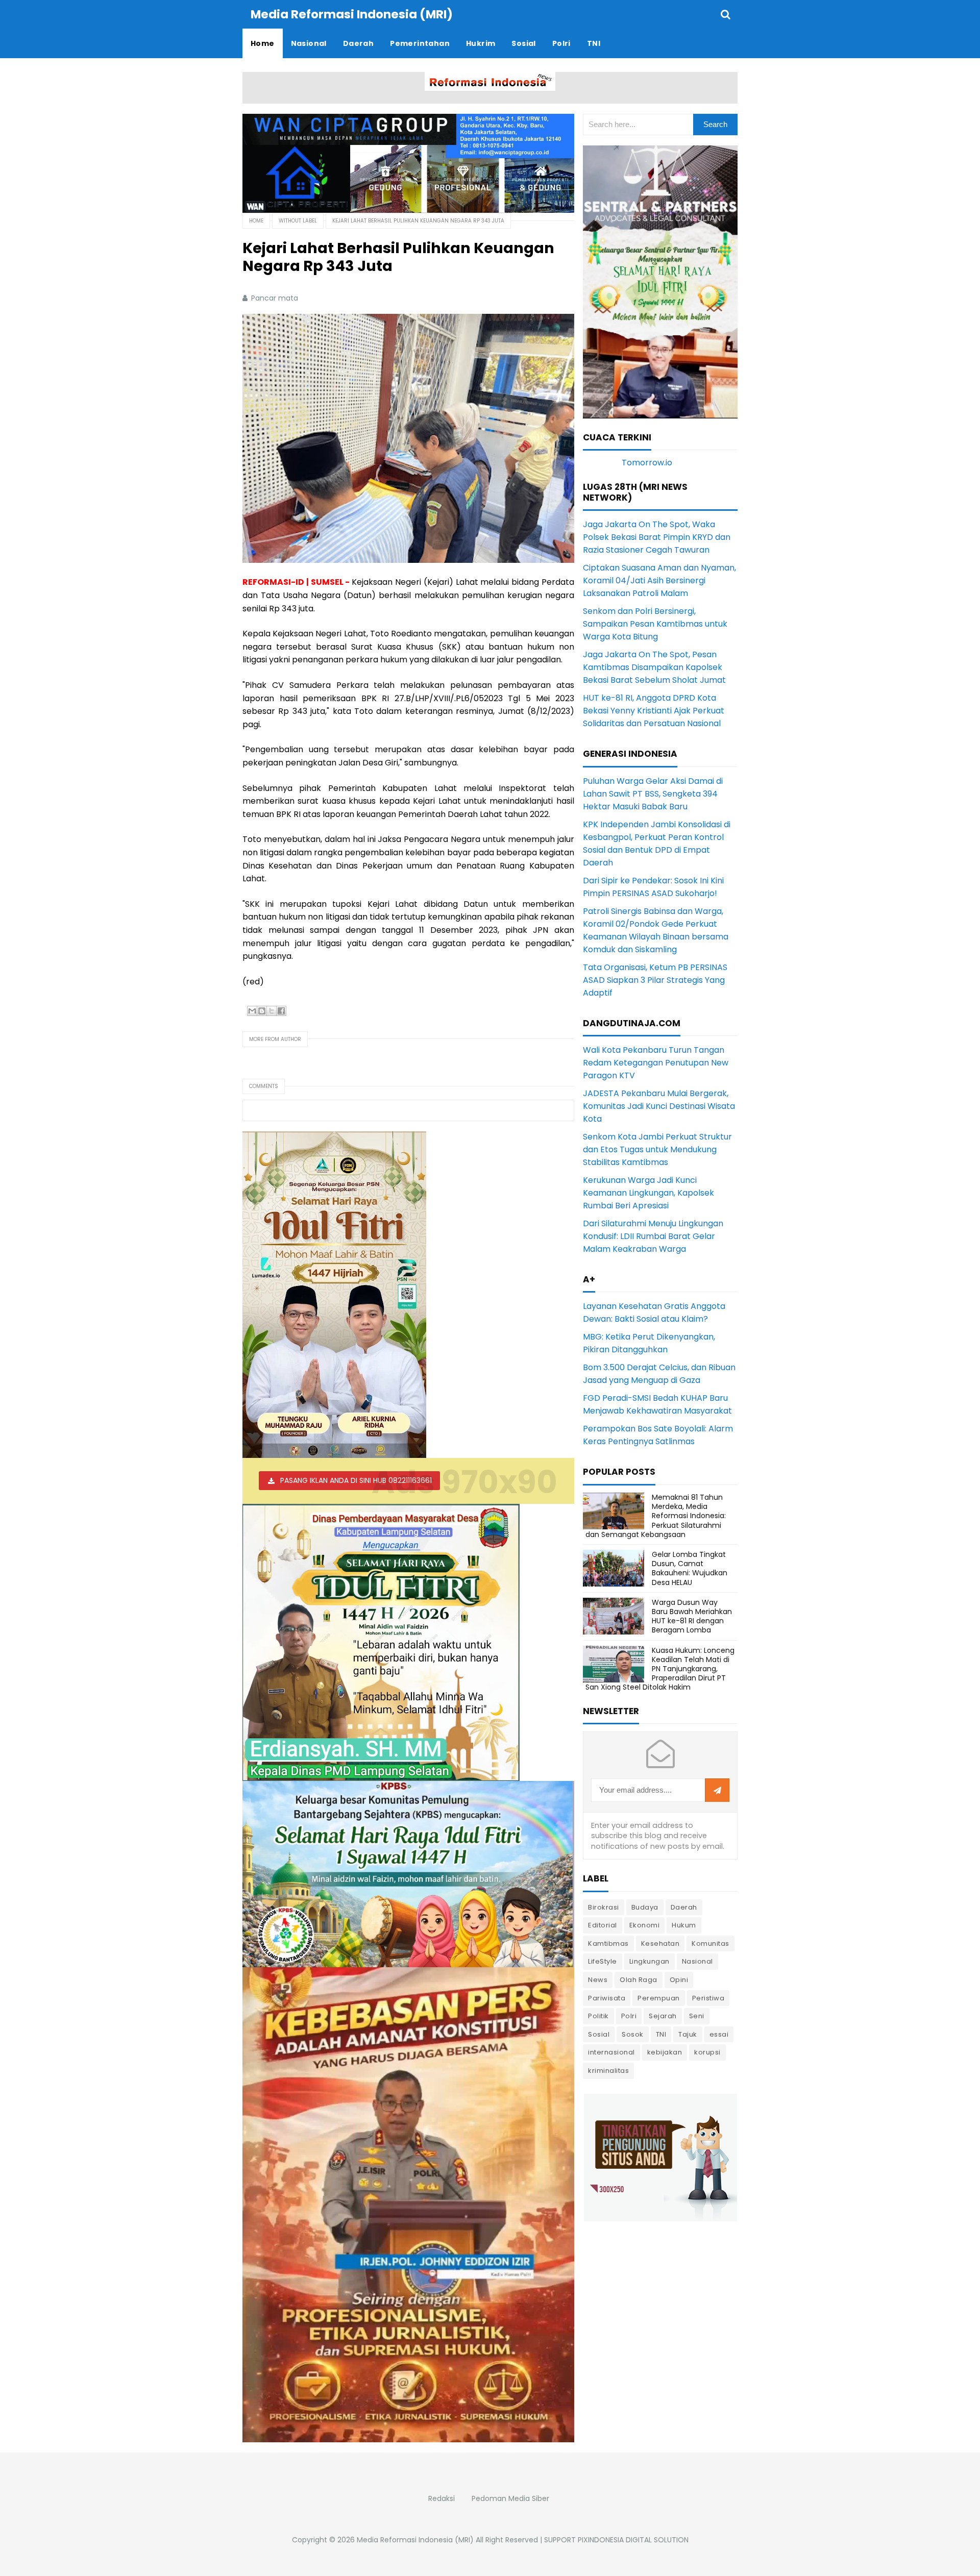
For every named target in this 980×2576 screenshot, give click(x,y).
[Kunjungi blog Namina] (660, 2157)
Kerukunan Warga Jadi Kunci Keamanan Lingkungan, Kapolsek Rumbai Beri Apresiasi (648, 1193)
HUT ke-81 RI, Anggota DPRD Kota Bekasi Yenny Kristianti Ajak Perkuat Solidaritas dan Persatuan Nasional (654, 711)
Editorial (603, 1925)
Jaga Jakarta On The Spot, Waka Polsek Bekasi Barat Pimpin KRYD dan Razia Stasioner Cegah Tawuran (657, 537)
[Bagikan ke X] (272, 1011)
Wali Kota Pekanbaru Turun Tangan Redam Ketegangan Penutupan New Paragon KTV (656, 1063)
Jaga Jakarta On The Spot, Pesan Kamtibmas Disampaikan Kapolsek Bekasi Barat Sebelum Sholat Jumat (654, 667)
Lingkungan (650, 1961)
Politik (598, 2016)
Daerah (684, 1907)
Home (256, 221)
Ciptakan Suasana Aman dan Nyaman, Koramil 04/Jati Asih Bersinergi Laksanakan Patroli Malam (659, 580)
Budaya (645, 1907)
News (598, 1980)
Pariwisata (607, 1998)
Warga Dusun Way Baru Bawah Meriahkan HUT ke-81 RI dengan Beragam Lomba (692, 1616)
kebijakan (665, 2052)
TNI (661, 2034)
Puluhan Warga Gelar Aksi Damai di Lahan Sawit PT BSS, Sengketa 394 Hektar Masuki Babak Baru (653, 794)
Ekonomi (645, 1925)
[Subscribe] (717, 1791)
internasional (611, 2052)
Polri (629, 2016)
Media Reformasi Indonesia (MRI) (415, 2540)
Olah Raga (639, 1980)
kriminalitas (608, 2071)
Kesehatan (660, 1943)
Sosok (633, 2034)
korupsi (707, 2052)
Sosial (599, 2034)
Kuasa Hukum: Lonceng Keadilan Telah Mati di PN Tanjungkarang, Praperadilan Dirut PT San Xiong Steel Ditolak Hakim (660, 1669)
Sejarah (663, 2016)
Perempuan (659, 1998)
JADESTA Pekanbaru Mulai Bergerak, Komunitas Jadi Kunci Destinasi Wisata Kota (659, 1106)
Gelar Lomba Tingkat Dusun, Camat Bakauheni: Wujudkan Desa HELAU (690, 1568)
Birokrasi (604, 1907)
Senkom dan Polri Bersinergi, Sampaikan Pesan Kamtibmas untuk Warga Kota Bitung (655, 624)
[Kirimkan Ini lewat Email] (252, 1011)
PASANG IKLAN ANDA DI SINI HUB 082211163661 (356, 1480)
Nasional (697, 1961)
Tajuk (688, 2034)
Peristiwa (708, 1998)
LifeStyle (603, 1961)
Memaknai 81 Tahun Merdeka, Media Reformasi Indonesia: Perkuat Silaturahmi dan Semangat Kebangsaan (656, 1516)
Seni (697, 2016)
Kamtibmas (608, 1943)
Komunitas (710, 1943)
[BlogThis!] (262, 1011)
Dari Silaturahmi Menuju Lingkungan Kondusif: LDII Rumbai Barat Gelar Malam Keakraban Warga (653, 1236)
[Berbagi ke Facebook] (281, 1011)
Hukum (684, 1925)
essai (719, 2034)
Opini (679, 1980)
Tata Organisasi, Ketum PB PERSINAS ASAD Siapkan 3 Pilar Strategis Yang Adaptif (655, 980)
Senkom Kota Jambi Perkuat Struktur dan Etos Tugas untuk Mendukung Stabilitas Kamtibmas (657, 1149)
